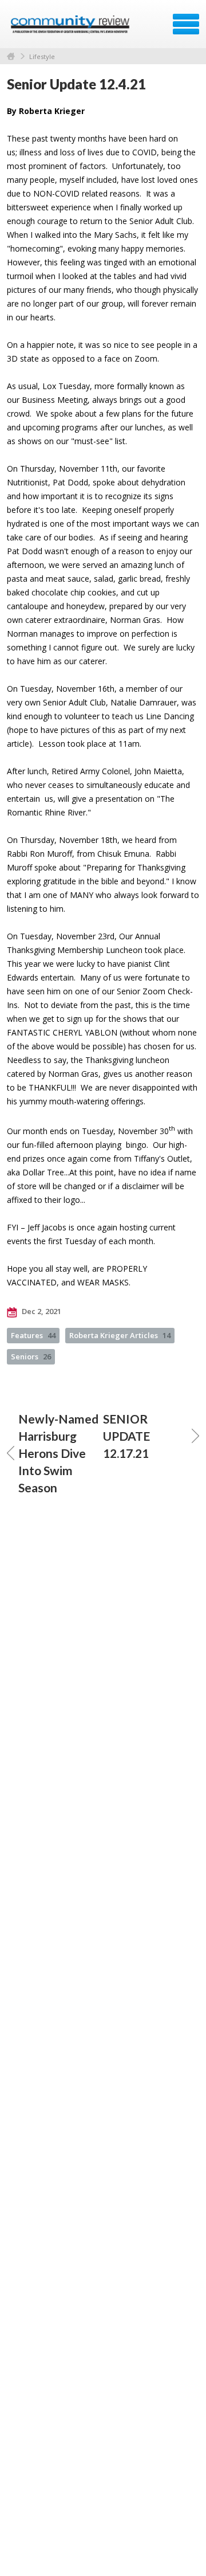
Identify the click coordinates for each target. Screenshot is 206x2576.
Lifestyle (42, 56)
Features (33, 1335)
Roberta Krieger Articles (120, 1335)
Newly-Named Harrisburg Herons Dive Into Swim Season (58, 1453)
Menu (186, 24)
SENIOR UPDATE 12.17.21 (126, 1436)
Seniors (31, 1356)
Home (11, 56)
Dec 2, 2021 (41, 1311)
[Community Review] (71, 28)
